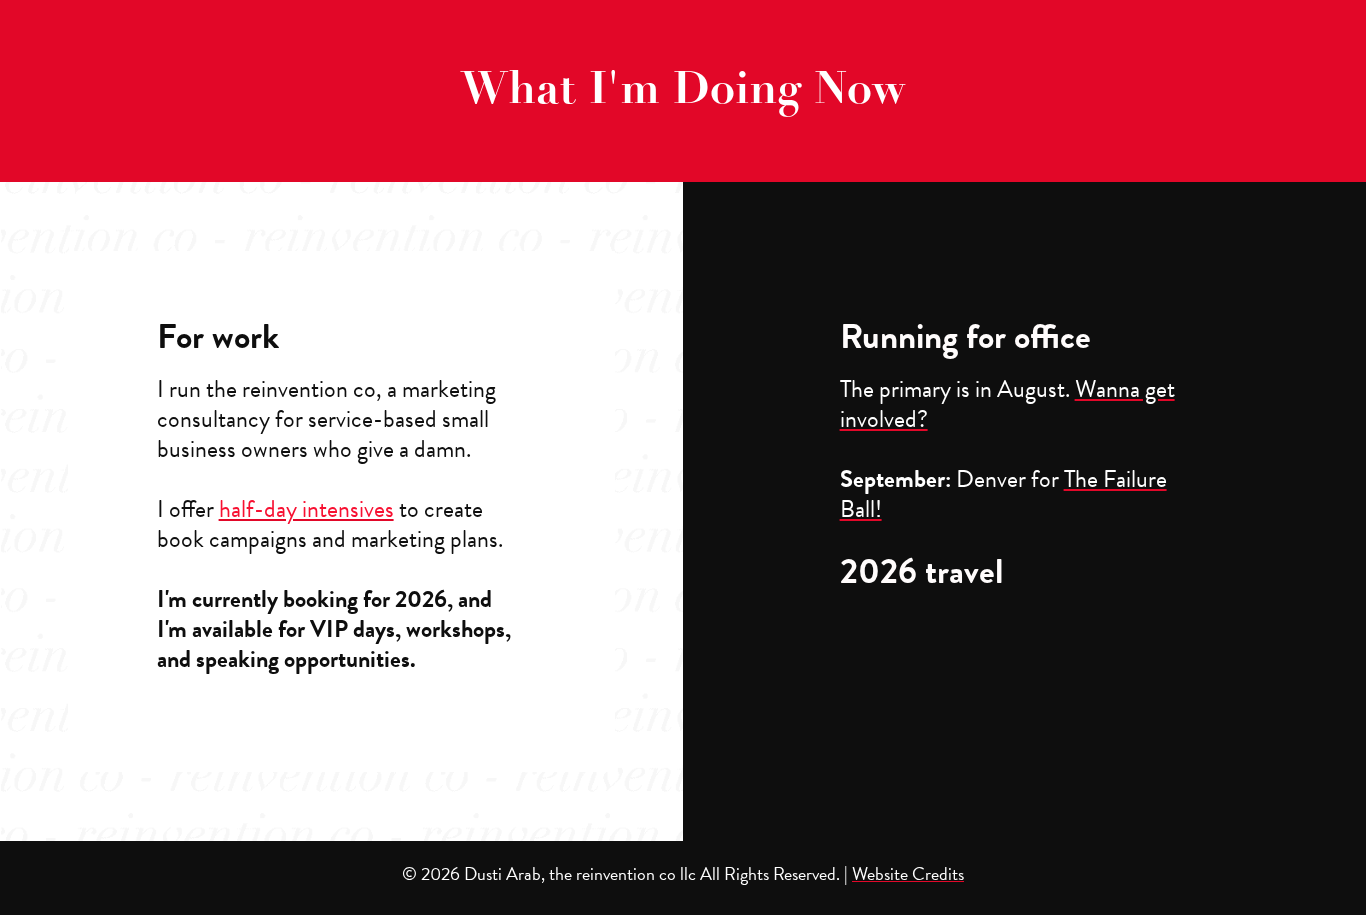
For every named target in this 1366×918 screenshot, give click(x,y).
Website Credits (908, 873)
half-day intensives (306, 509)
